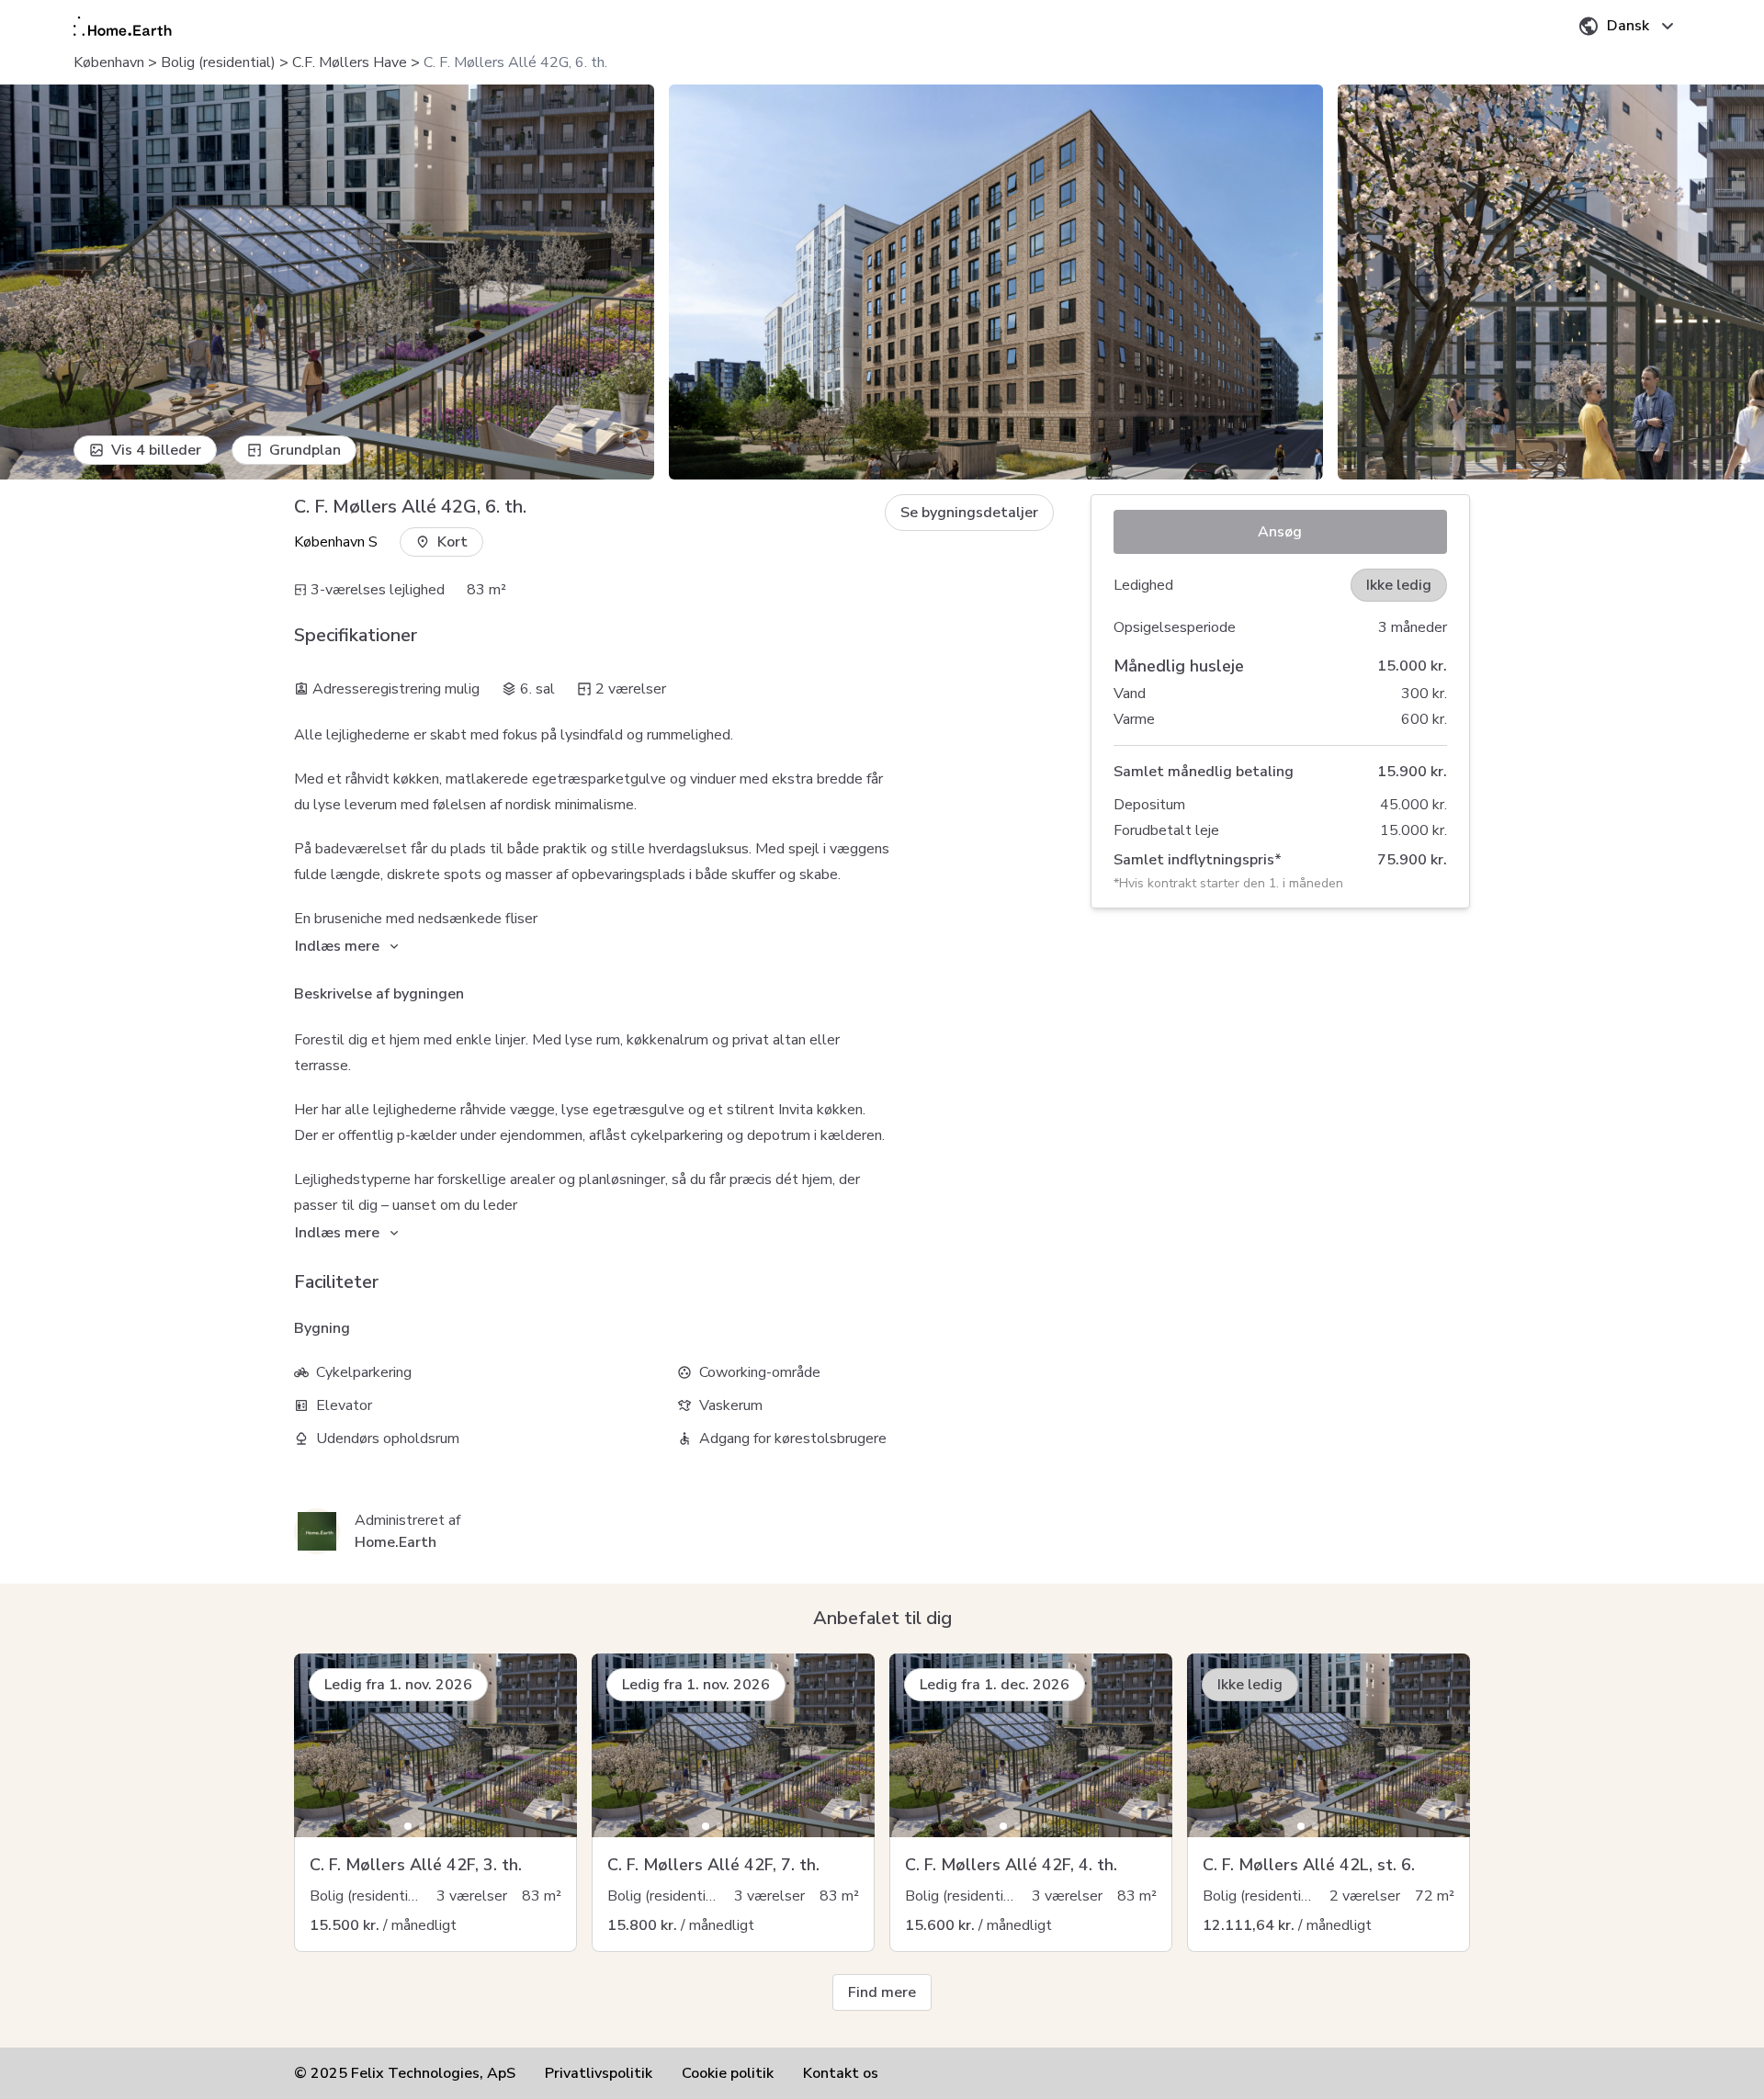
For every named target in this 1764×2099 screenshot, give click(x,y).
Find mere (882, 1992)
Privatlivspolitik (599, 2073)
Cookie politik (728, 2073)
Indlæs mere (337, 946)
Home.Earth (396, 1542)
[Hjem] (123, 26)
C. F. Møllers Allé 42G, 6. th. (515, 62)
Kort (452, 542)
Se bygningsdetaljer (969, 513)
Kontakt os (841, 2073)
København (109, 62)
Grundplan (305, 450)
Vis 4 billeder (156, 450)
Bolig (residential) (218, 62)
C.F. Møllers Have (350, 62)
